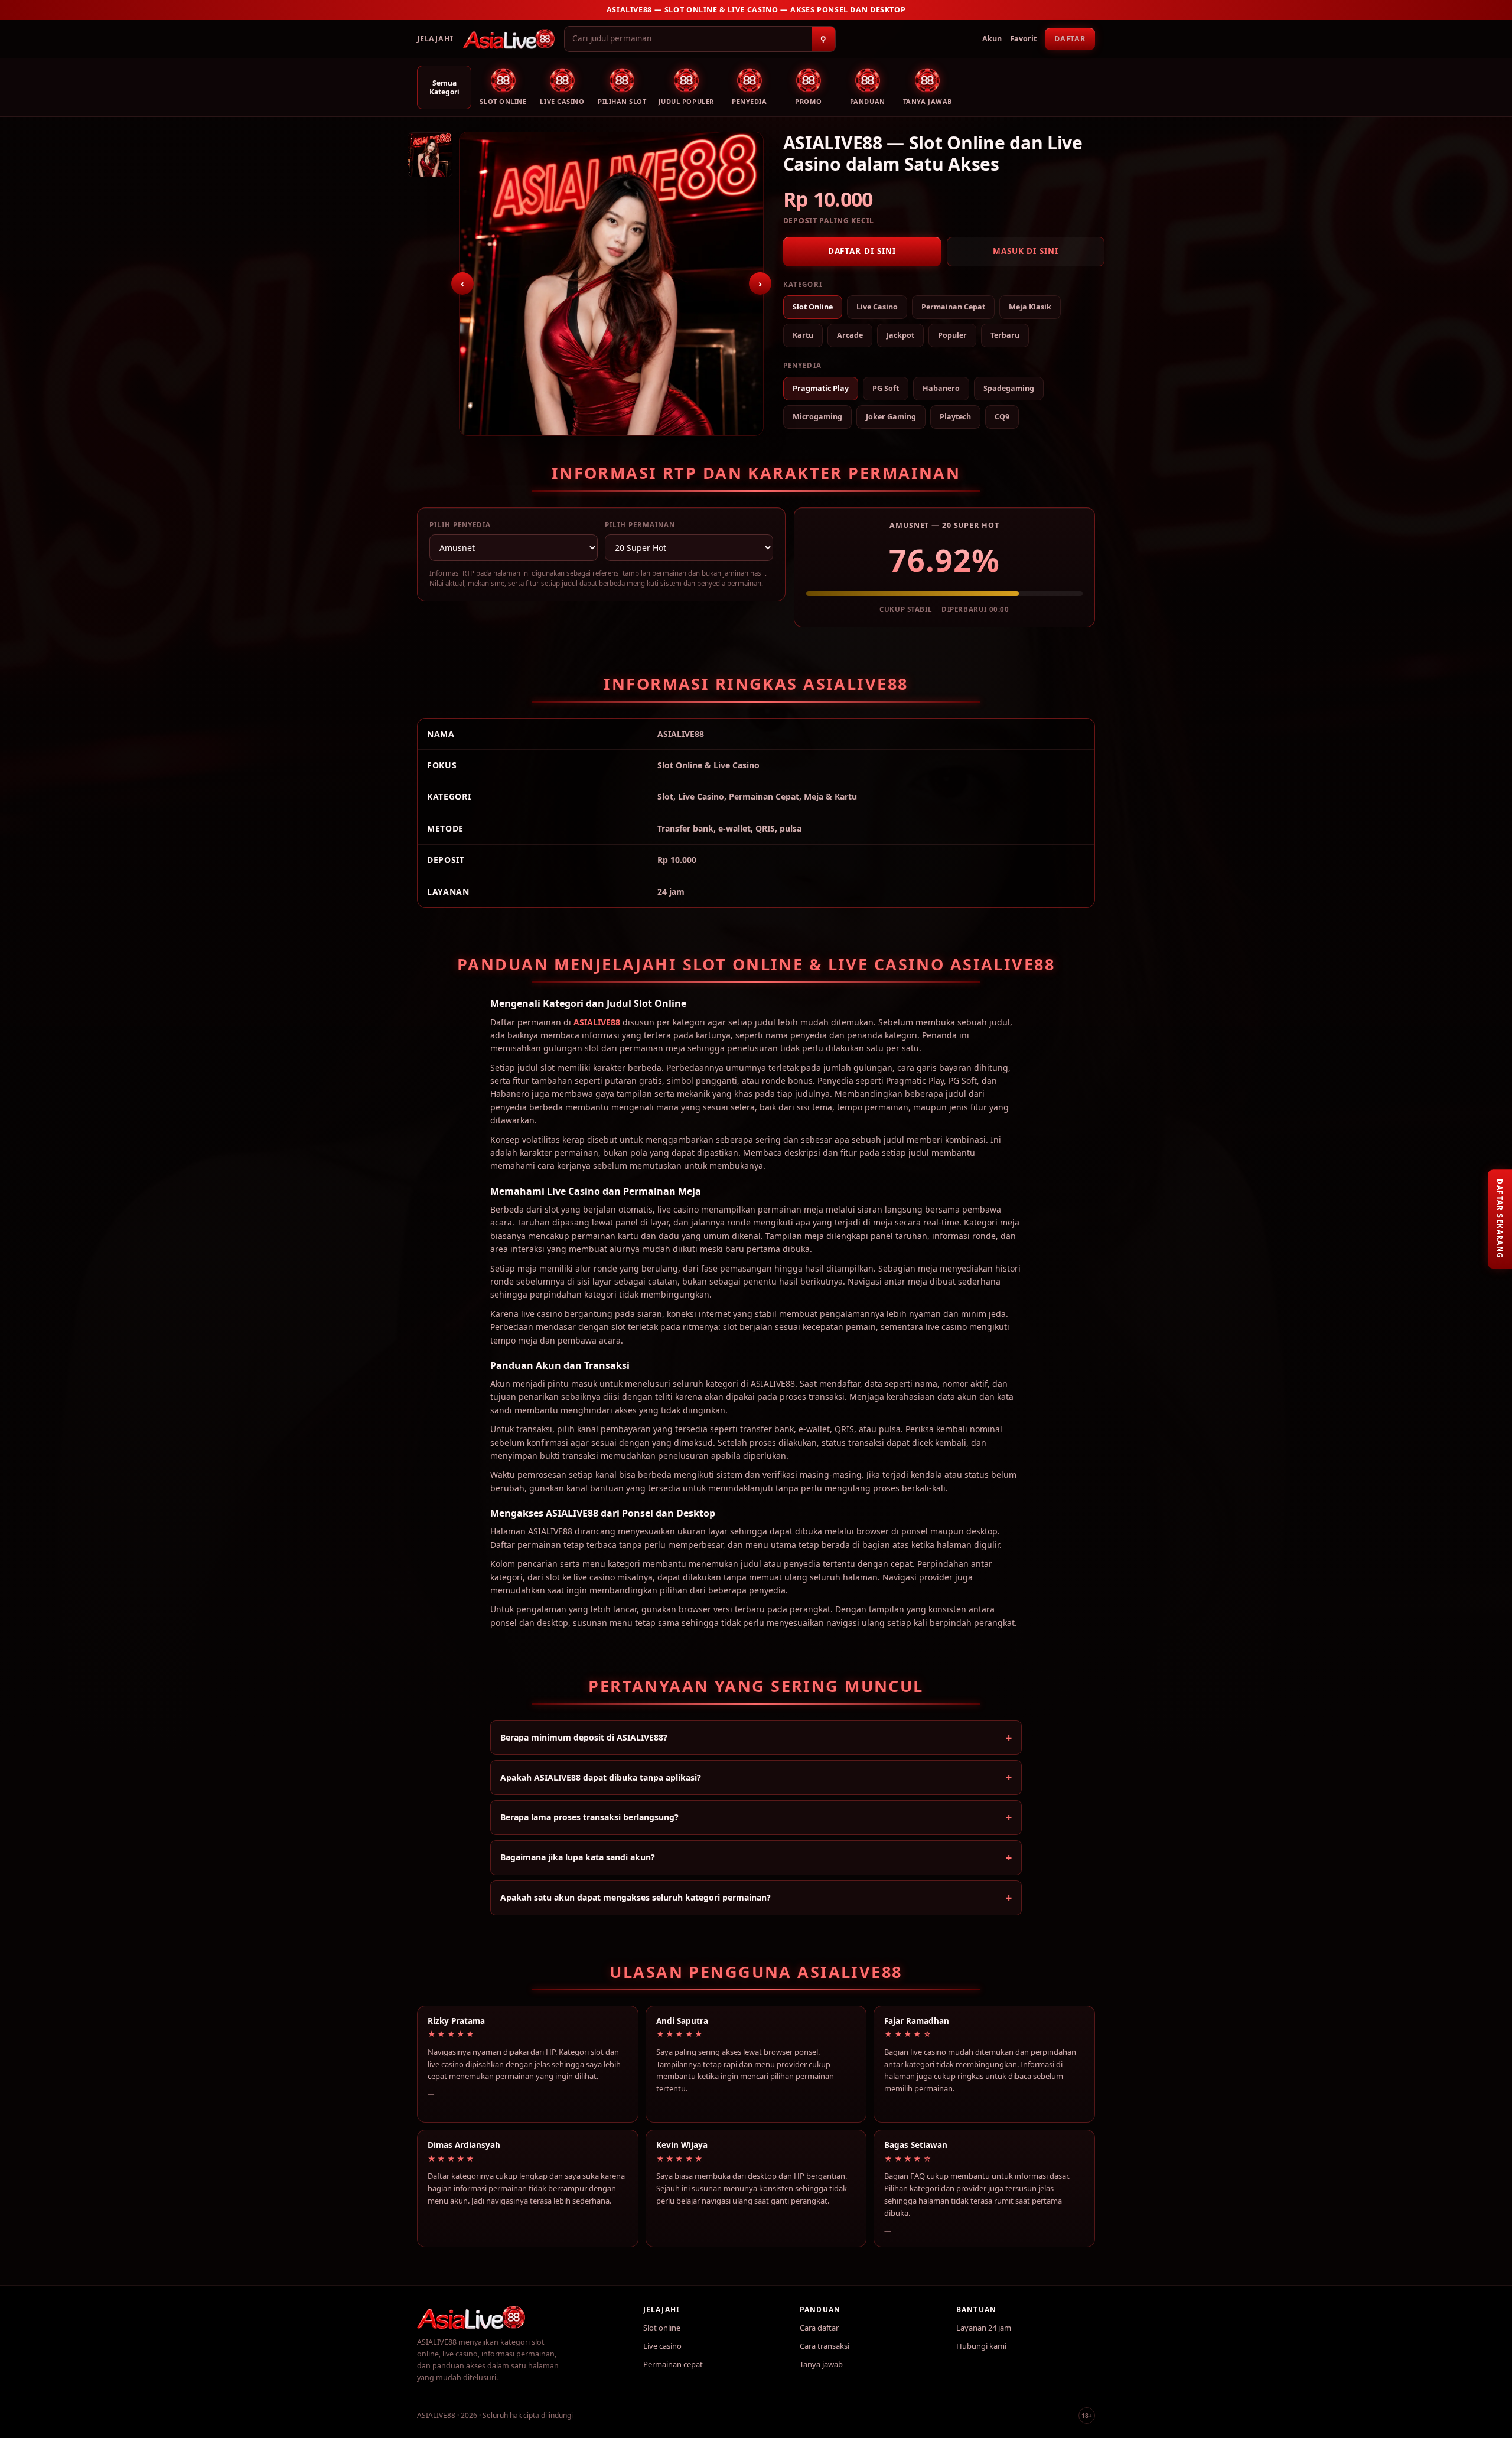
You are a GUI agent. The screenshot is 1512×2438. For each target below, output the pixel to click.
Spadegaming (1009, 388)
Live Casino (877, 307)
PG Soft (886, 388)
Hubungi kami (981, 2346)
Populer (952, 335)
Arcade (850, 335)
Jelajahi (435, 39)
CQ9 (1002, 417)
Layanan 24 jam (984, 2328)
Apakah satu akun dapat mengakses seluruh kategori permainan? (636, 1897)
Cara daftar (819, 2328)
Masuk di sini (1026, 251)
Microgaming (817, 417)
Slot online (662, 2328)
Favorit (1023, 39)
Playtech (955, 417)
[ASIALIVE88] (509, 39)
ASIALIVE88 (597, 1022)
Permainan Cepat (953, 307)
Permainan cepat (673, 2364)
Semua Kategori (444, 87)
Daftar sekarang (1500, 1219)
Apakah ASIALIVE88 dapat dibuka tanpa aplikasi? (601, 1777)
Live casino (662, 2346)
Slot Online (813, 307)
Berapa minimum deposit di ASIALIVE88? (584, 1737)
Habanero (941, 388)
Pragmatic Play (821, 388)
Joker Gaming (891, 417)
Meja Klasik (1030, 307)
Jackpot (900, 335)
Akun (992, 39)
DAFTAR (1070, 39)
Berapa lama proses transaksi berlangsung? (589, 1817)
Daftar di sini (862, 251)
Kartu (803, 335)
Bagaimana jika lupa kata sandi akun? (578, 1857)
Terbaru (1005, 335)
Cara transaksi (825, 2346)
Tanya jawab (821, 2364)
